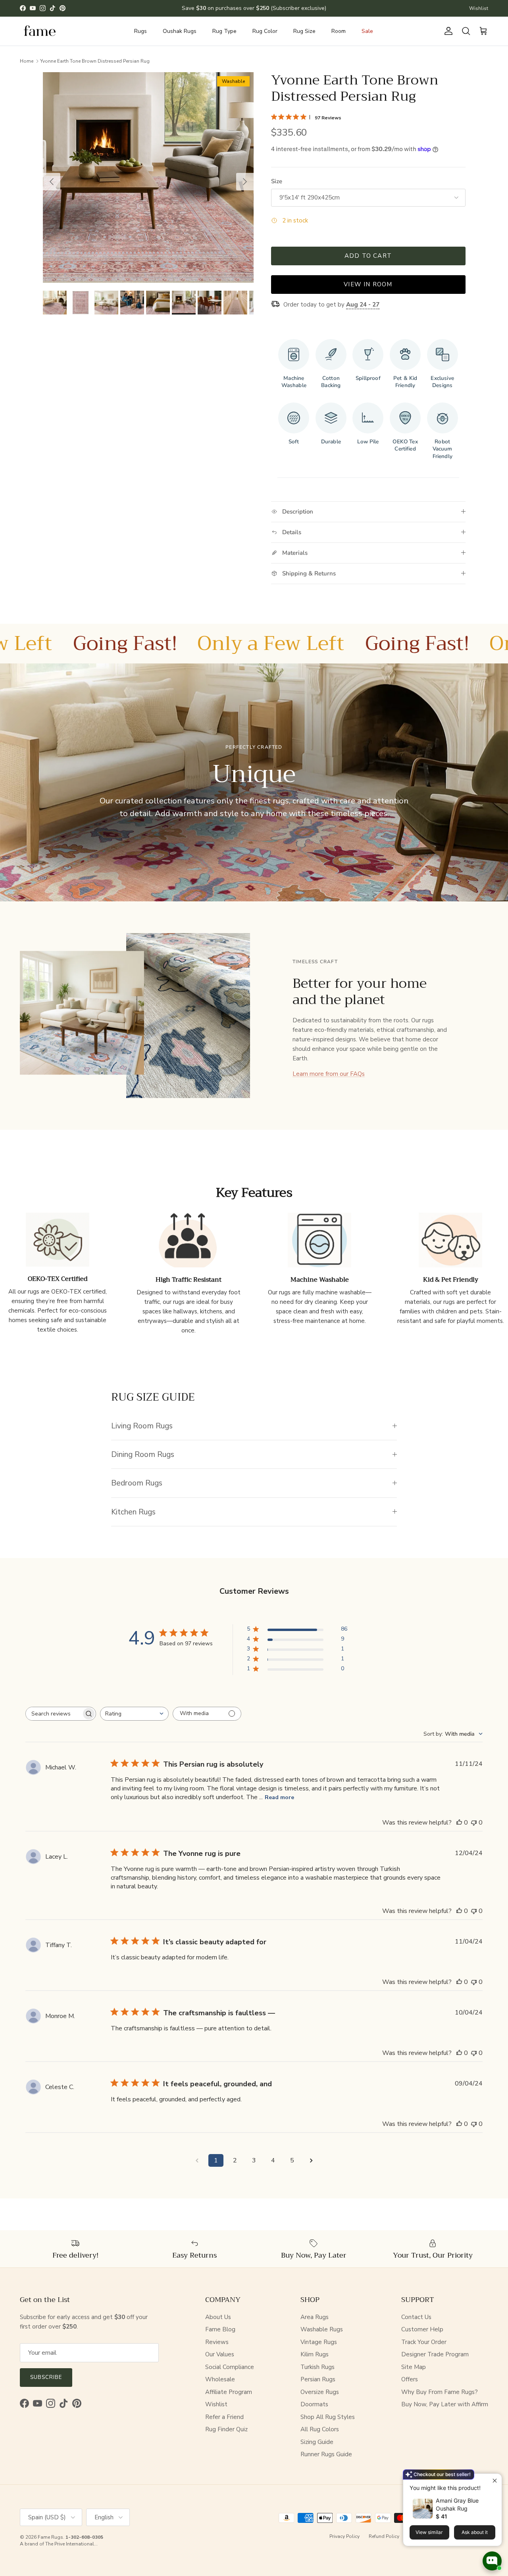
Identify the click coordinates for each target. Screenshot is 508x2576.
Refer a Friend (224, 2417)
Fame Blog (220, 2329)
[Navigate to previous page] (197, 2160)
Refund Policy (384, 2536)
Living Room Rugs (142, 1426)
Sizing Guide (317, 2442)
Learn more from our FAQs (329, 1074)
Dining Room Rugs (143, 1454)
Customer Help (422, 2329)
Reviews (217, 2342)
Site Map (414, 2367)
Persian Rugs (318, 2379)
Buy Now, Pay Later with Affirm (445, 2404)
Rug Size (304, 31)
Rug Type (224, 31)
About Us (218, 2317)
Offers (410, 2379)
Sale (367, 31)
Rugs (140, 31)
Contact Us (416, 2317)
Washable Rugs (322, 2329)
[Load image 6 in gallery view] (148, 177)
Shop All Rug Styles (328, 2417)
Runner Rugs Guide (326, 2454)
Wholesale (220, 2379)
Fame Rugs (50, 2537)
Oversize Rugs (320, 2392)
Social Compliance (230, 2367)
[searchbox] (54, 1714)
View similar (429, 2532)
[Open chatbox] (492, 2561)
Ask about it (475, 2532)
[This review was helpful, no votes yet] (459, 1823)
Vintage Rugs (319, 2342)
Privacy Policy (344, 2536)
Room (339, 31)
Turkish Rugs (317, 2367)
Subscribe (46, 2377)
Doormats (314, 2404)
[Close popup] (495, 2481)
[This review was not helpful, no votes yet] (474, 1823)
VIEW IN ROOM (368, 284)
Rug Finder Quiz (226, 2429)
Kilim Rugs (315, 2354)
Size (277, 181)
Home (27, 61)
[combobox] (134, 1714)
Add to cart (368, 256)
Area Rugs (315, 2317)
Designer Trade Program (435, 2354)
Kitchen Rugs (133, 1512)
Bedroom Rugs (137, 1483)
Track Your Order (424, 2342)
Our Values (220, 2354)
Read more (279, 1797)
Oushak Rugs (180, 31)
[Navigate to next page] (311, 2160)
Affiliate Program (229, 2392)
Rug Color (265, 31)
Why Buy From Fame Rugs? (440, 2392)
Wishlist (479, 8)
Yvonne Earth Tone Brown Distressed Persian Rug (95, 61)
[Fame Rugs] (40, 31)
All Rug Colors (320, 2429)
